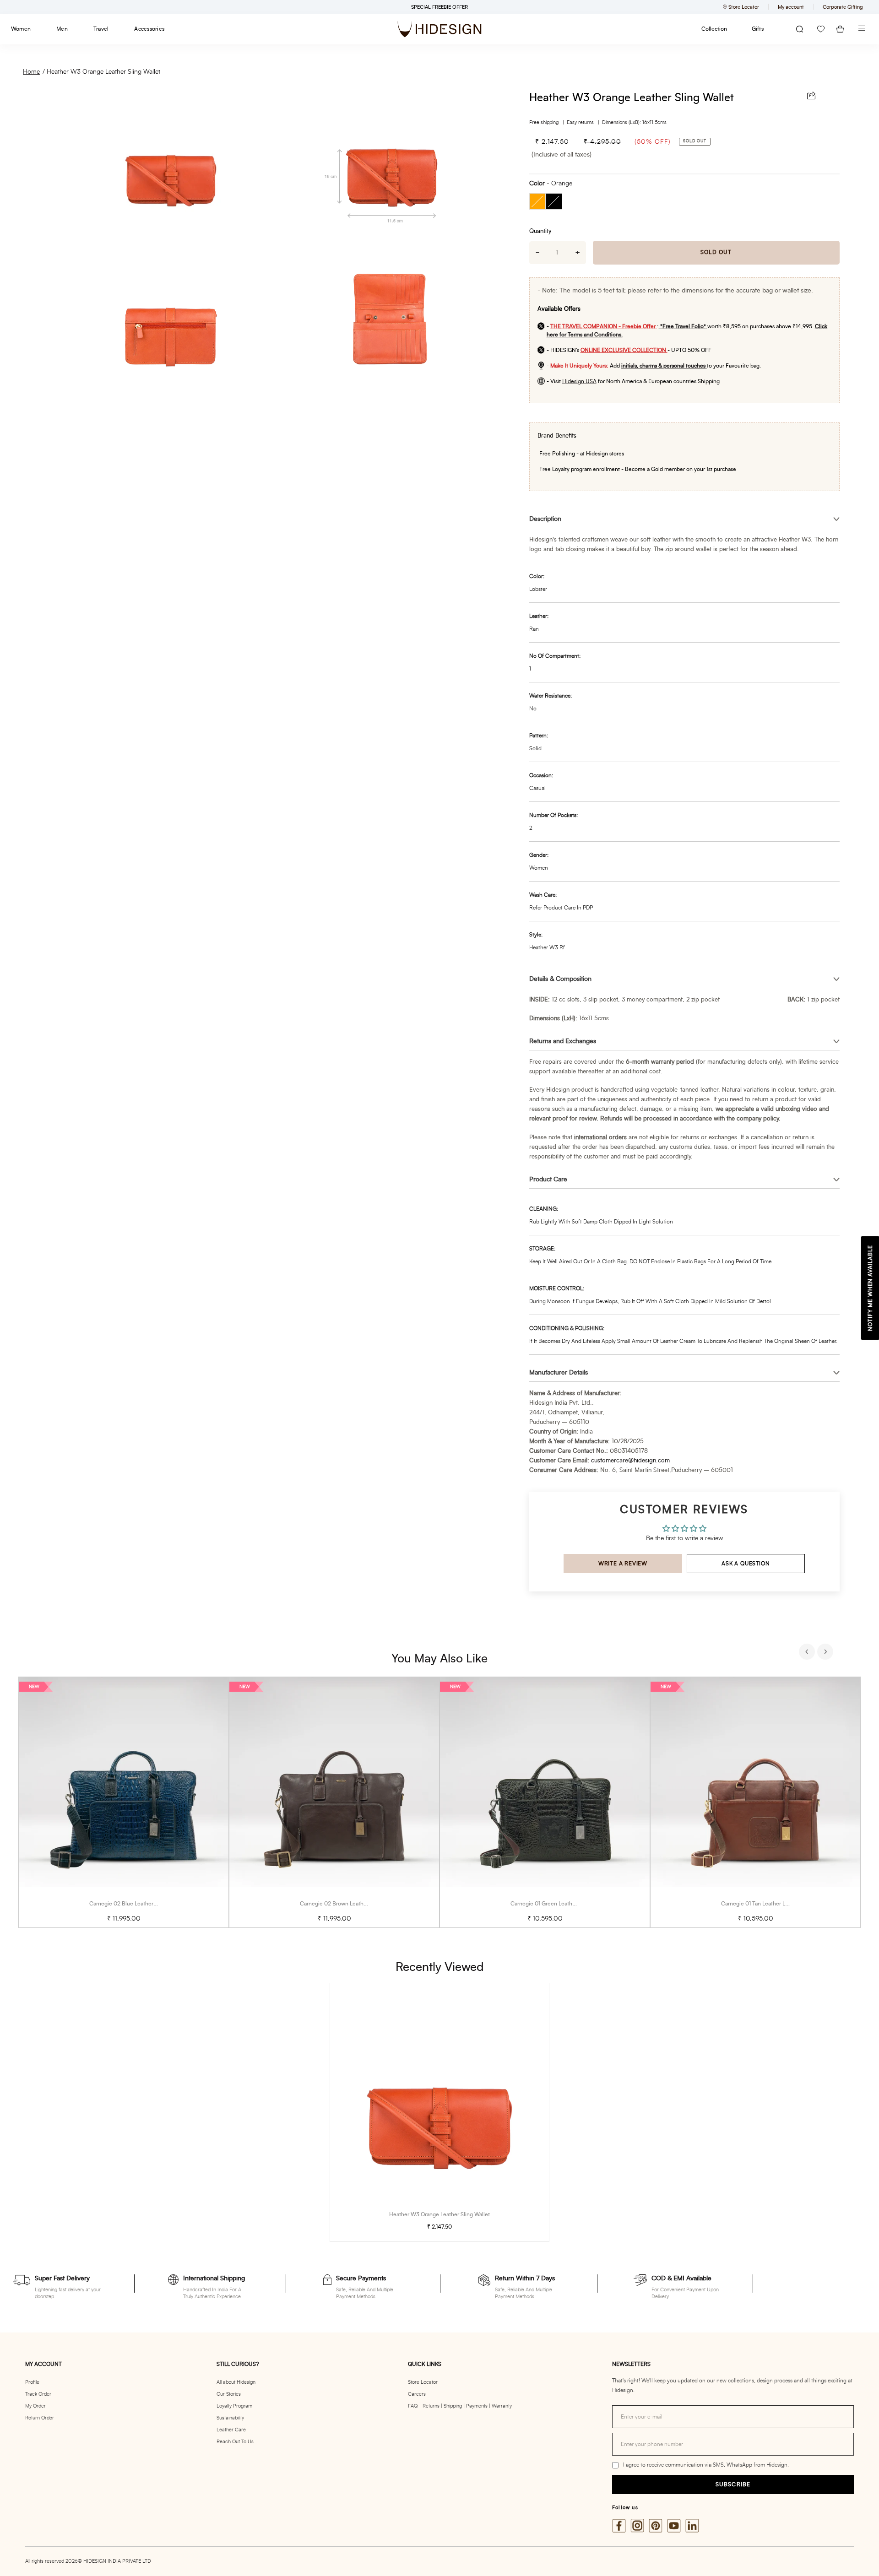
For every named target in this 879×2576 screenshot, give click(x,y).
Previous (808, 1653)
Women (21, 29)
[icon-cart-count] (840, 29)
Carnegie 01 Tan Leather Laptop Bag (766, 1904)
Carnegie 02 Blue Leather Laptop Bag (136, 1904)
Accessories (149, 29)
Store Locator (423, 2382)
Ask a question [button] (746, 1564)
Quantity (540, 231)
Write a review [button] (623, 1564)
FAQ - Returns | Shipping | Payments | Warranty (460, 2406)
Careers (417, 2394)
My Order (35, 2406)
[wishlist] (821, 29)
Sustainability (230, 2418)
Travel (101, 29)
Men (62, 29)
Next (826, 1653)
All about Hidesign (236, 2382)
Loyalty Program (234, 2406)
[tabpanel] (124, 1802)
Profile (32, 2382)
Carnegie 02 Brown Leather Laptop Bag (349, 1904)
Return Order (40, 2418)
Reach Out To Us (235, 2442)
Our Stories (229, 2394)
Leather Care (231, 2430)
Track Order (38, 2394)
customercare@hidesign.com (630, 1461)
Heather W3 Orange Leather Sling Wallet (103, 72)
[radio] (537, 201)
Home (31, 72)
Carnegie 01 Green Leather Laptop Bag (559, 1904)
